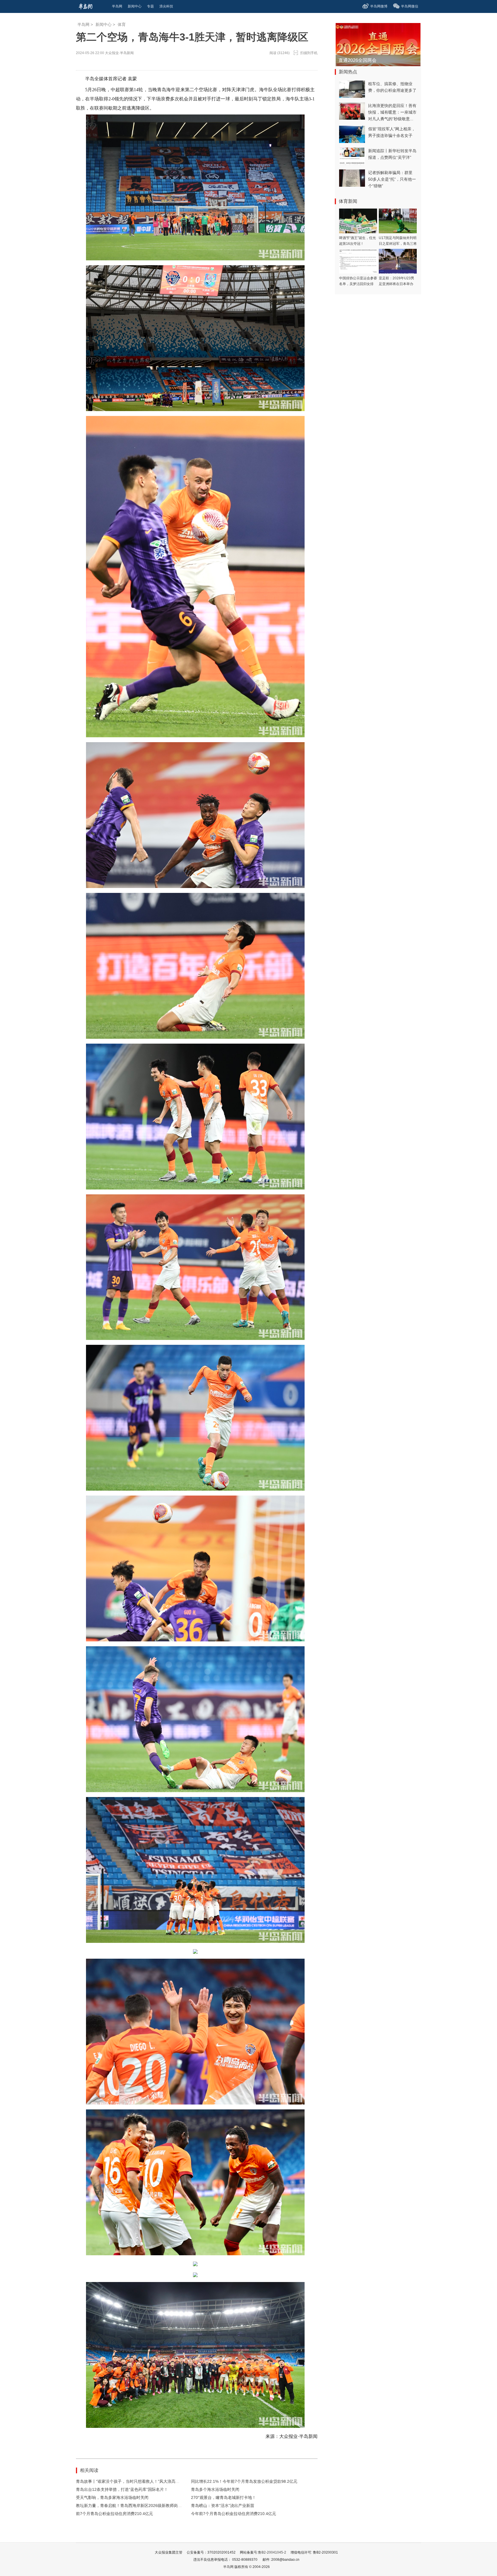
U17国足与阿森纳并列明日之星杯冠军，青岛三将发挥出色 (398, 244)
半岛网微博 (379, 6)
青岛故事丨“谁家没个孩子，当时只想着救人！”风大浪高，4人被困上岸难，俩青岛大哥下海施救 (161, 2481)
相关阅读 (89, 2470)
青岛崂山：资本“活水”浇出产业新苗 (223, 2506)
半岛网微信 (410, 6)
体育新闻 (348, 201)
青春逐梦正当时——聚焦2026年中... (375, 60)
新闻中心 (104, 24)
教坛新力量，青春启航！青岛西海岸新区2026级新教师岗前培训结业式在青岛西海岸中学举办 (159, 2506)
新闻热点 (348, 72)
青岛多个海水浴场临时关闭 (215, 2489)
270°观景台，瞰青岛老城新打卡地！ (223, 2497)
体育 (122, 24)
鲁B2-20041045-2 (272, 2552)
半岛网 (83, 24)
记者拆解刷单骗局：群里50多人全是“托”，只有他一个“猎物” (392, 179)
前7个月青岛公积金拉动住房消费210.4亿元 (114, 2514)
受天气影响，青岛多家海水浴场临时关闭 (112, 2497)
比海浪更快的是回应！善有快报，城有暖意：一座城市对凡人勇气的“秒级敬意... (392, 112)
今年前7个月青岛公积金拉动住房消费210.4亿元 (234, 2514)
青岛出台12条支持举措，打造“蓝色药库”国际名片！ (122, 2489)
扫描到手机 (309, 53)
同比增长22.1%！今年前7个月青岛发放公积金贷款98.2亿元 (244, 2481)
